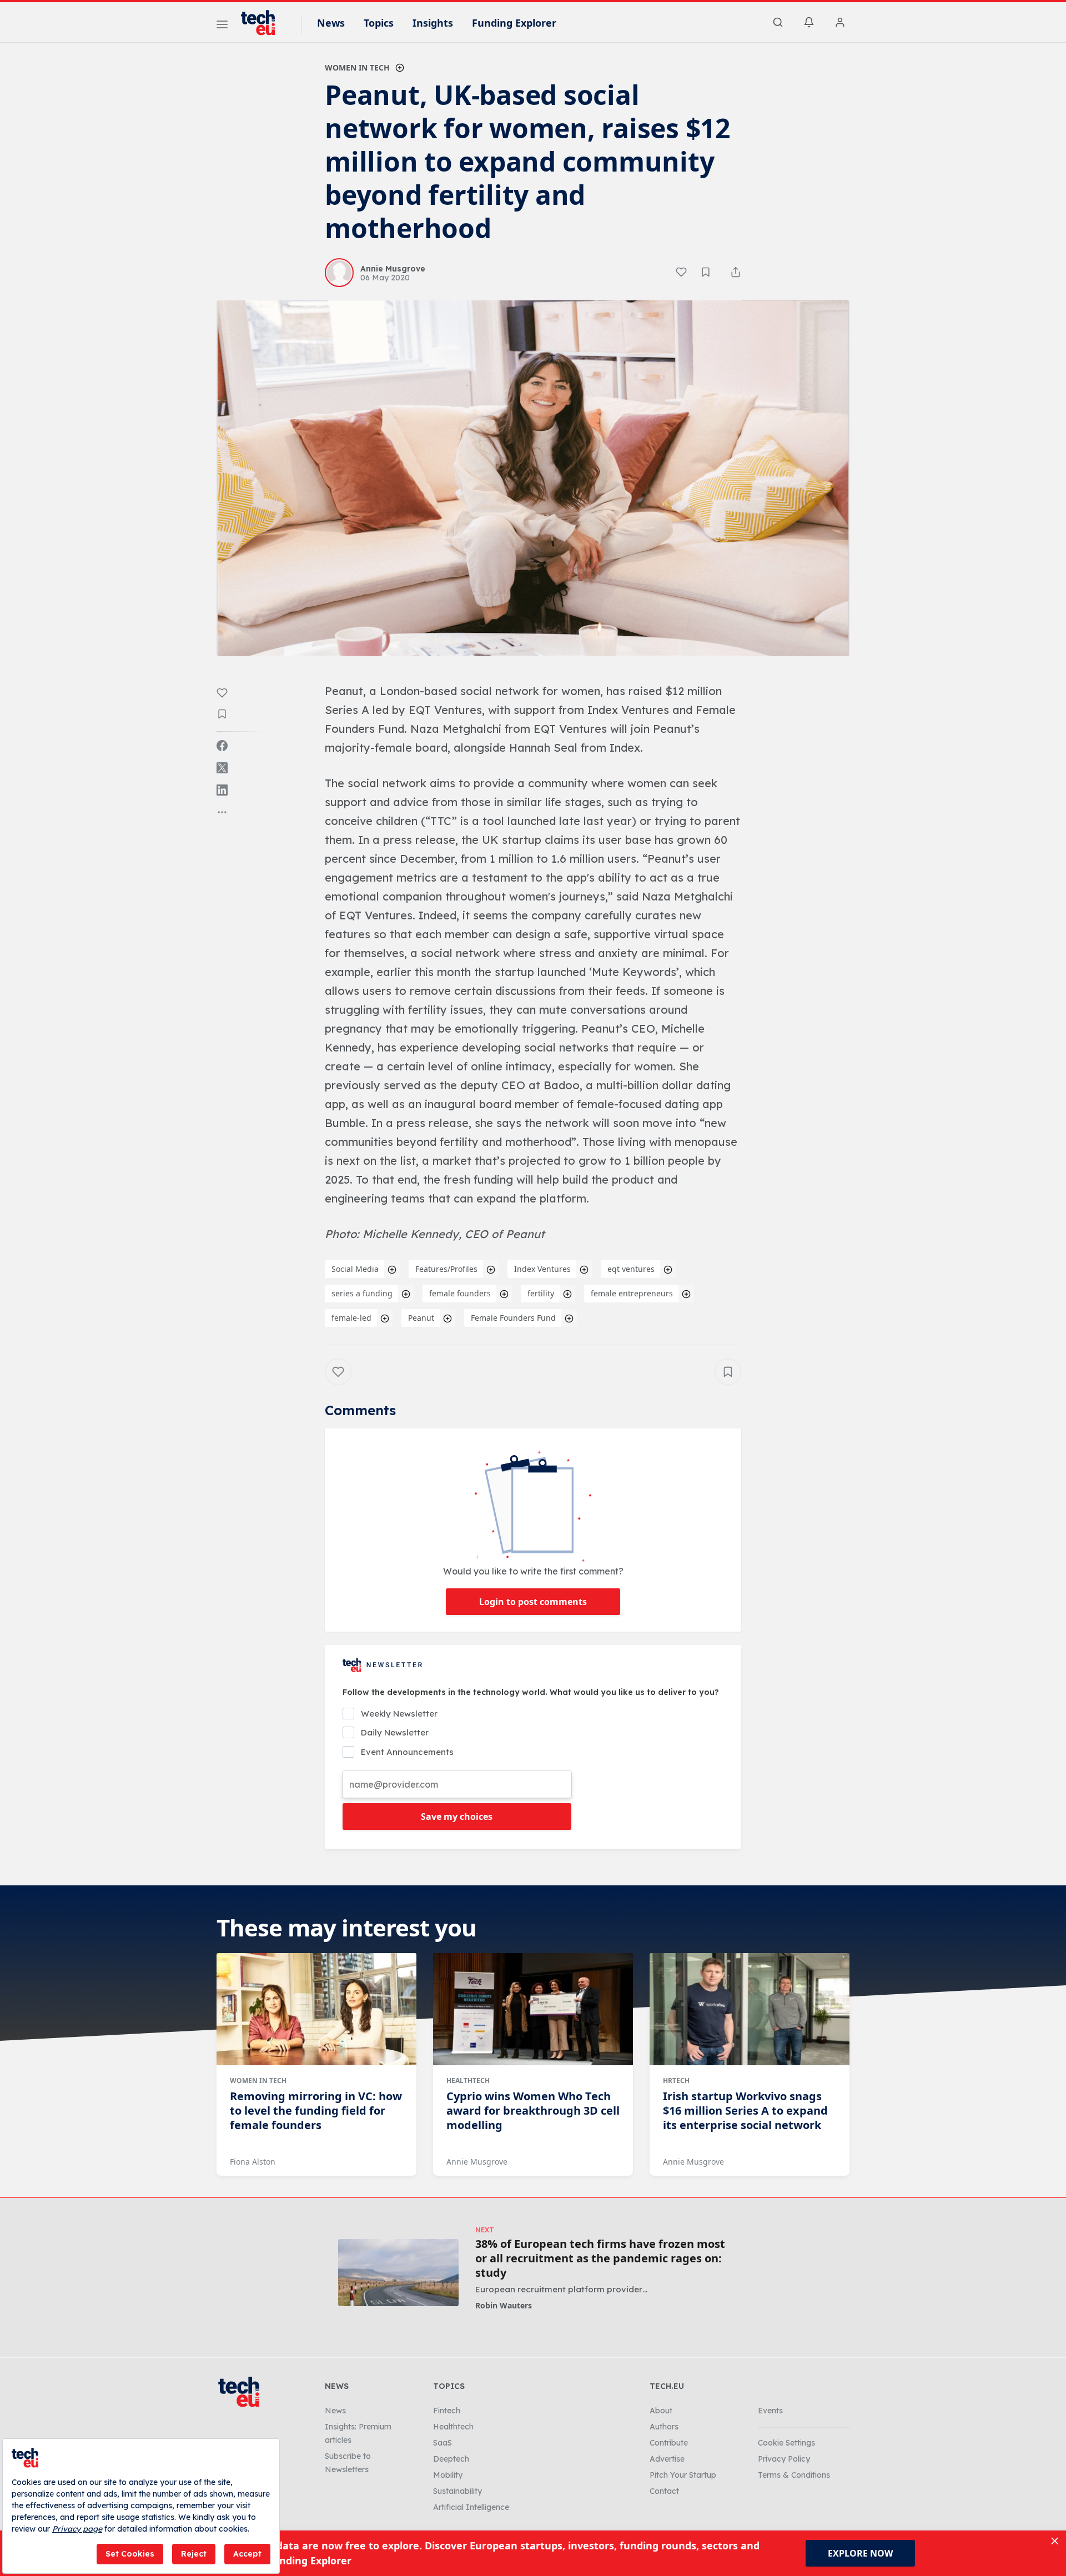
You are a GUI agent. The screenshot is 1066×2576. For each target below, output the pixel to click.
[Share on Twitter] (222, 768)
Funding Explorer (514, 23)
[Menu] (222, 26)
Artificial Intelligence (471, 2507)
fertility (541, 1293)
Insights (433, 23)
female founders (460, 1293)
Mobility (448, 2475)
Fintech (447, 2411)
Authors (664, 2427)
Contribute (669, 2443)
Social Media (355, 1269)
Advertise (667, 2459)
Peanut (421, 1318)
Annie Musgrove (477, 2162)
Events (770, 2411)
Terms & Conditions (794, 2475)
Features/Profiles (446, 1269)
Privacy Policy (784, 2459)
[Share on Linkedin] (222, 790)
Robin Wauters (504, 2305)
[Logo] (263, 23)
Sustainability (457, 2491)
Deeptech (451, 2459)
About (661, 2411)
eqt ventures (631, 1269)
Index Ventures (542, 1269)
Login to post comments (533, 1602)
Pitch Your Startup (683, 2475)
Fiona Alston (253, 2162)
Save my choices (457, 1817)
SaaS (443, 2443)
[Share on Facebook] (222, 746)
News (331, 23)
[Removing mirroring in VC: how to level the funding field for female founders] (316, 2009)
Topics (379, 23)
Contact (664, 2491)
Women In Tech (357, 67)
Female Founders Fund (513, 1318)
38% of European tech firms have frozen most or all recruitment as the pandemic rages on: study (600, 2258)
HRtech (676, 2081)
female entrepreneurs (632, 1293)
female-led (351, 1318)
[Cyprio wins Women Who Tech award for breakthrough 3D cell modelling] (533, 2009)
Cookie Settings (786, 2443)
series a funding (362, 1293)
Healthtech (468, 2081)
